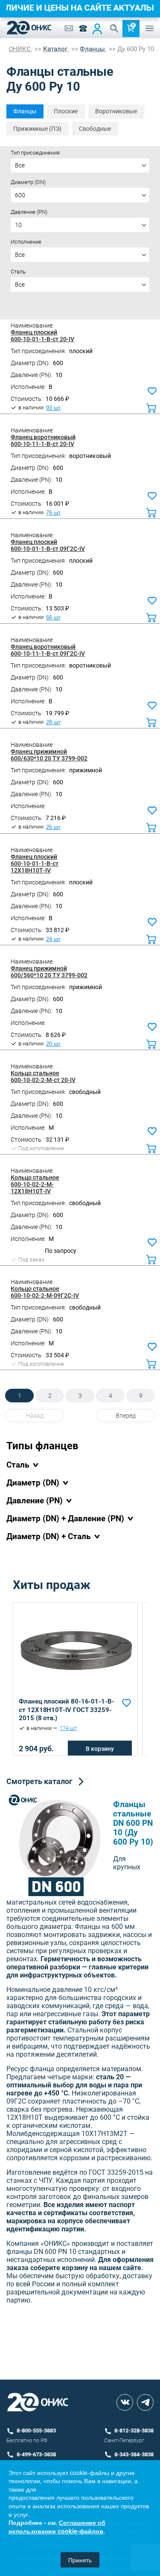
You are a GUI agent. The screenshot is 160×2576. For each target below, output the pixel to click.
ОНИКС (20, 49)
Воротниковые (116, 111)
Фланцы (25, 111)
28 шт (53, 722)
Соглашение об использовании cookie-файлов (57, 2527)
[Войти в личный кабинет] (97, 29)
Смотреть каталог (39, 1781)
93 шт (53, 408)
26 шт (53, 827)
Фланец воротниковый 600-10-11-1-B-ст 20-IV (43, 440)
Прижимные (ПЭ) (37, 129)
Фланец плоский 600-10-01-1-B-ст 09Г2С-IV (48, 545)
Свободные (95, 129)
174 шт (68, 1728)
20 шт (53, 1044)
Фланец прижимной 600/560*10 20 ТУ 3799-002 (49, 972)
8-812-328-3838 (134, 2431)
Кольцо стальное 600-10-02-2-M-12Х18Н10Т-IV (35, 1184)
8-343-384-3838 (134, 2454)
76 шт (53, 513)
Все (20, 165)
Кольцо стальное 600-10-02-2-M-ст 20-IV (43, 1076)
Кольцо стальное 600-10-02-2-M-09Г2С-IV (45, 1292)
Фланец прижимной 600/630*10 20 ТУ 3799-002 (49, 755)
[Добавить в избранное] (127, 1703)
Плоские (66, 111)
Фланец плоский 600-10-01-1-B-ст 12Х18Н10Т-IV (35, 863)
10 (18, 225)
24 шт (53, 939)
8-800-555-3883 (36, 2431)
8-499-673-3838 (36, 2454)
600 (20, 195)
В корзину (100, 1749)
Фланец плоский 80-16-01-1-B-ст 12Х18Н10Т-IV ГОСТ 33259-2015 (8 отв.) (67, 1710)
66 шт (53, 618)
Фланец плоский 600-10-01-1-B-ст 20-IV (42, 336)
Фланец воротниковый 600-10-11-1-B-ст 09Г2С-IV (48, 650)
